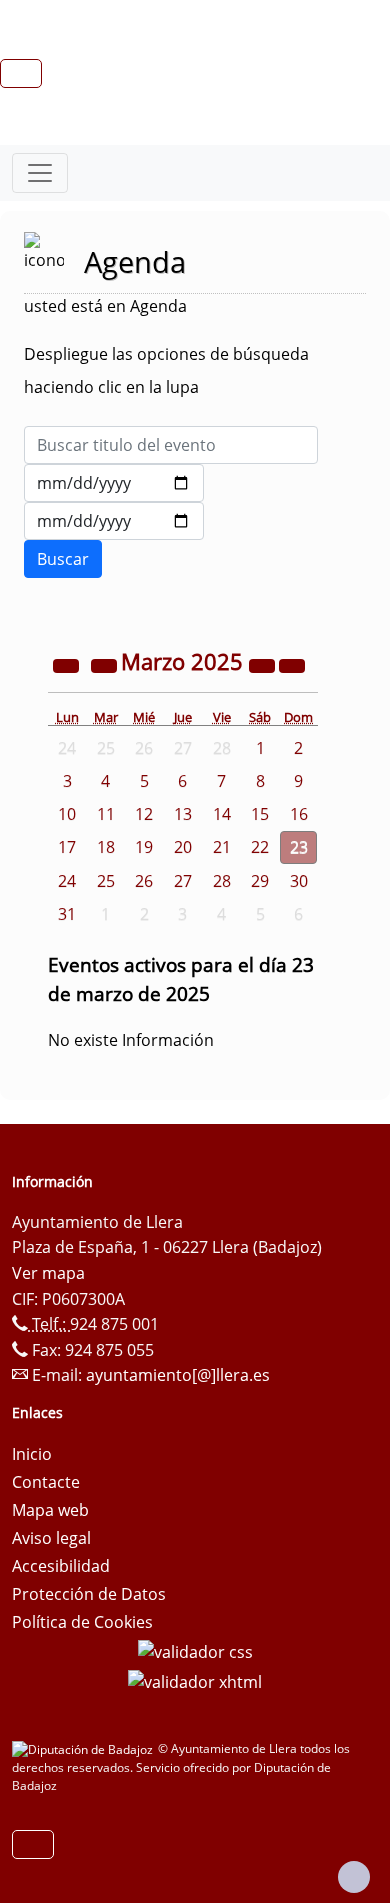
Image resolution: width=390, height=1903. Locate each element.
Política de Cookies (82, 1622)
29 (260, 881)
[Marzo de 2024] (68, 664)
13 (183, 814)
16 (299, 814)
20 (183, 847)
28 (222, 881)
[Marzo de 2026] (264, 664)
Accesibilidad (61, 1566)
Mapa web (50, 1510)
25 (106, 881)
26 (144, 881)
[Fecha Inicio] (114, 483)
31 (67, 914)
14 (222, 814)
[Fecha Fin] (114, 521)
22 (260, 847)
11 (106, 814)
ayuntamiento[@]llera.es (178, 1375)
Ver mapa (48, 1273)
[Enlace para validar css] (195, 1650)
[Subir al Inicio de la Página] (354, 1877)
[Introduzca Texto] (171, 445)
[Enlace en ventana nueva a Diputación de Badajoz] (85, 1748)
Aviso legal (51, 1538)
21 (222, 847)
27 (183, 881)
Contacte (46, 1482)
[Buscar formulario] (63, 559)
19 (144, 847)
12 (144, 814)
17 (67, 847)
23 (299, 847)
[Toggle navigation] (40, 173)
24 (67, 881)
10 (67, 814)
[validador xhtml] (195, 1680)
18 (106, 847)
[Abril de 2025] (292, 664)
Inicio (32, 1454)
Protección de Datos (89, 1594)
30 (299, 881)
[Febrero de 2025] (106, 664)
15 (260, 814)
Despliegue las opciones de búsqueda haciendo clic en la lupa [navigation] (166, 370)
